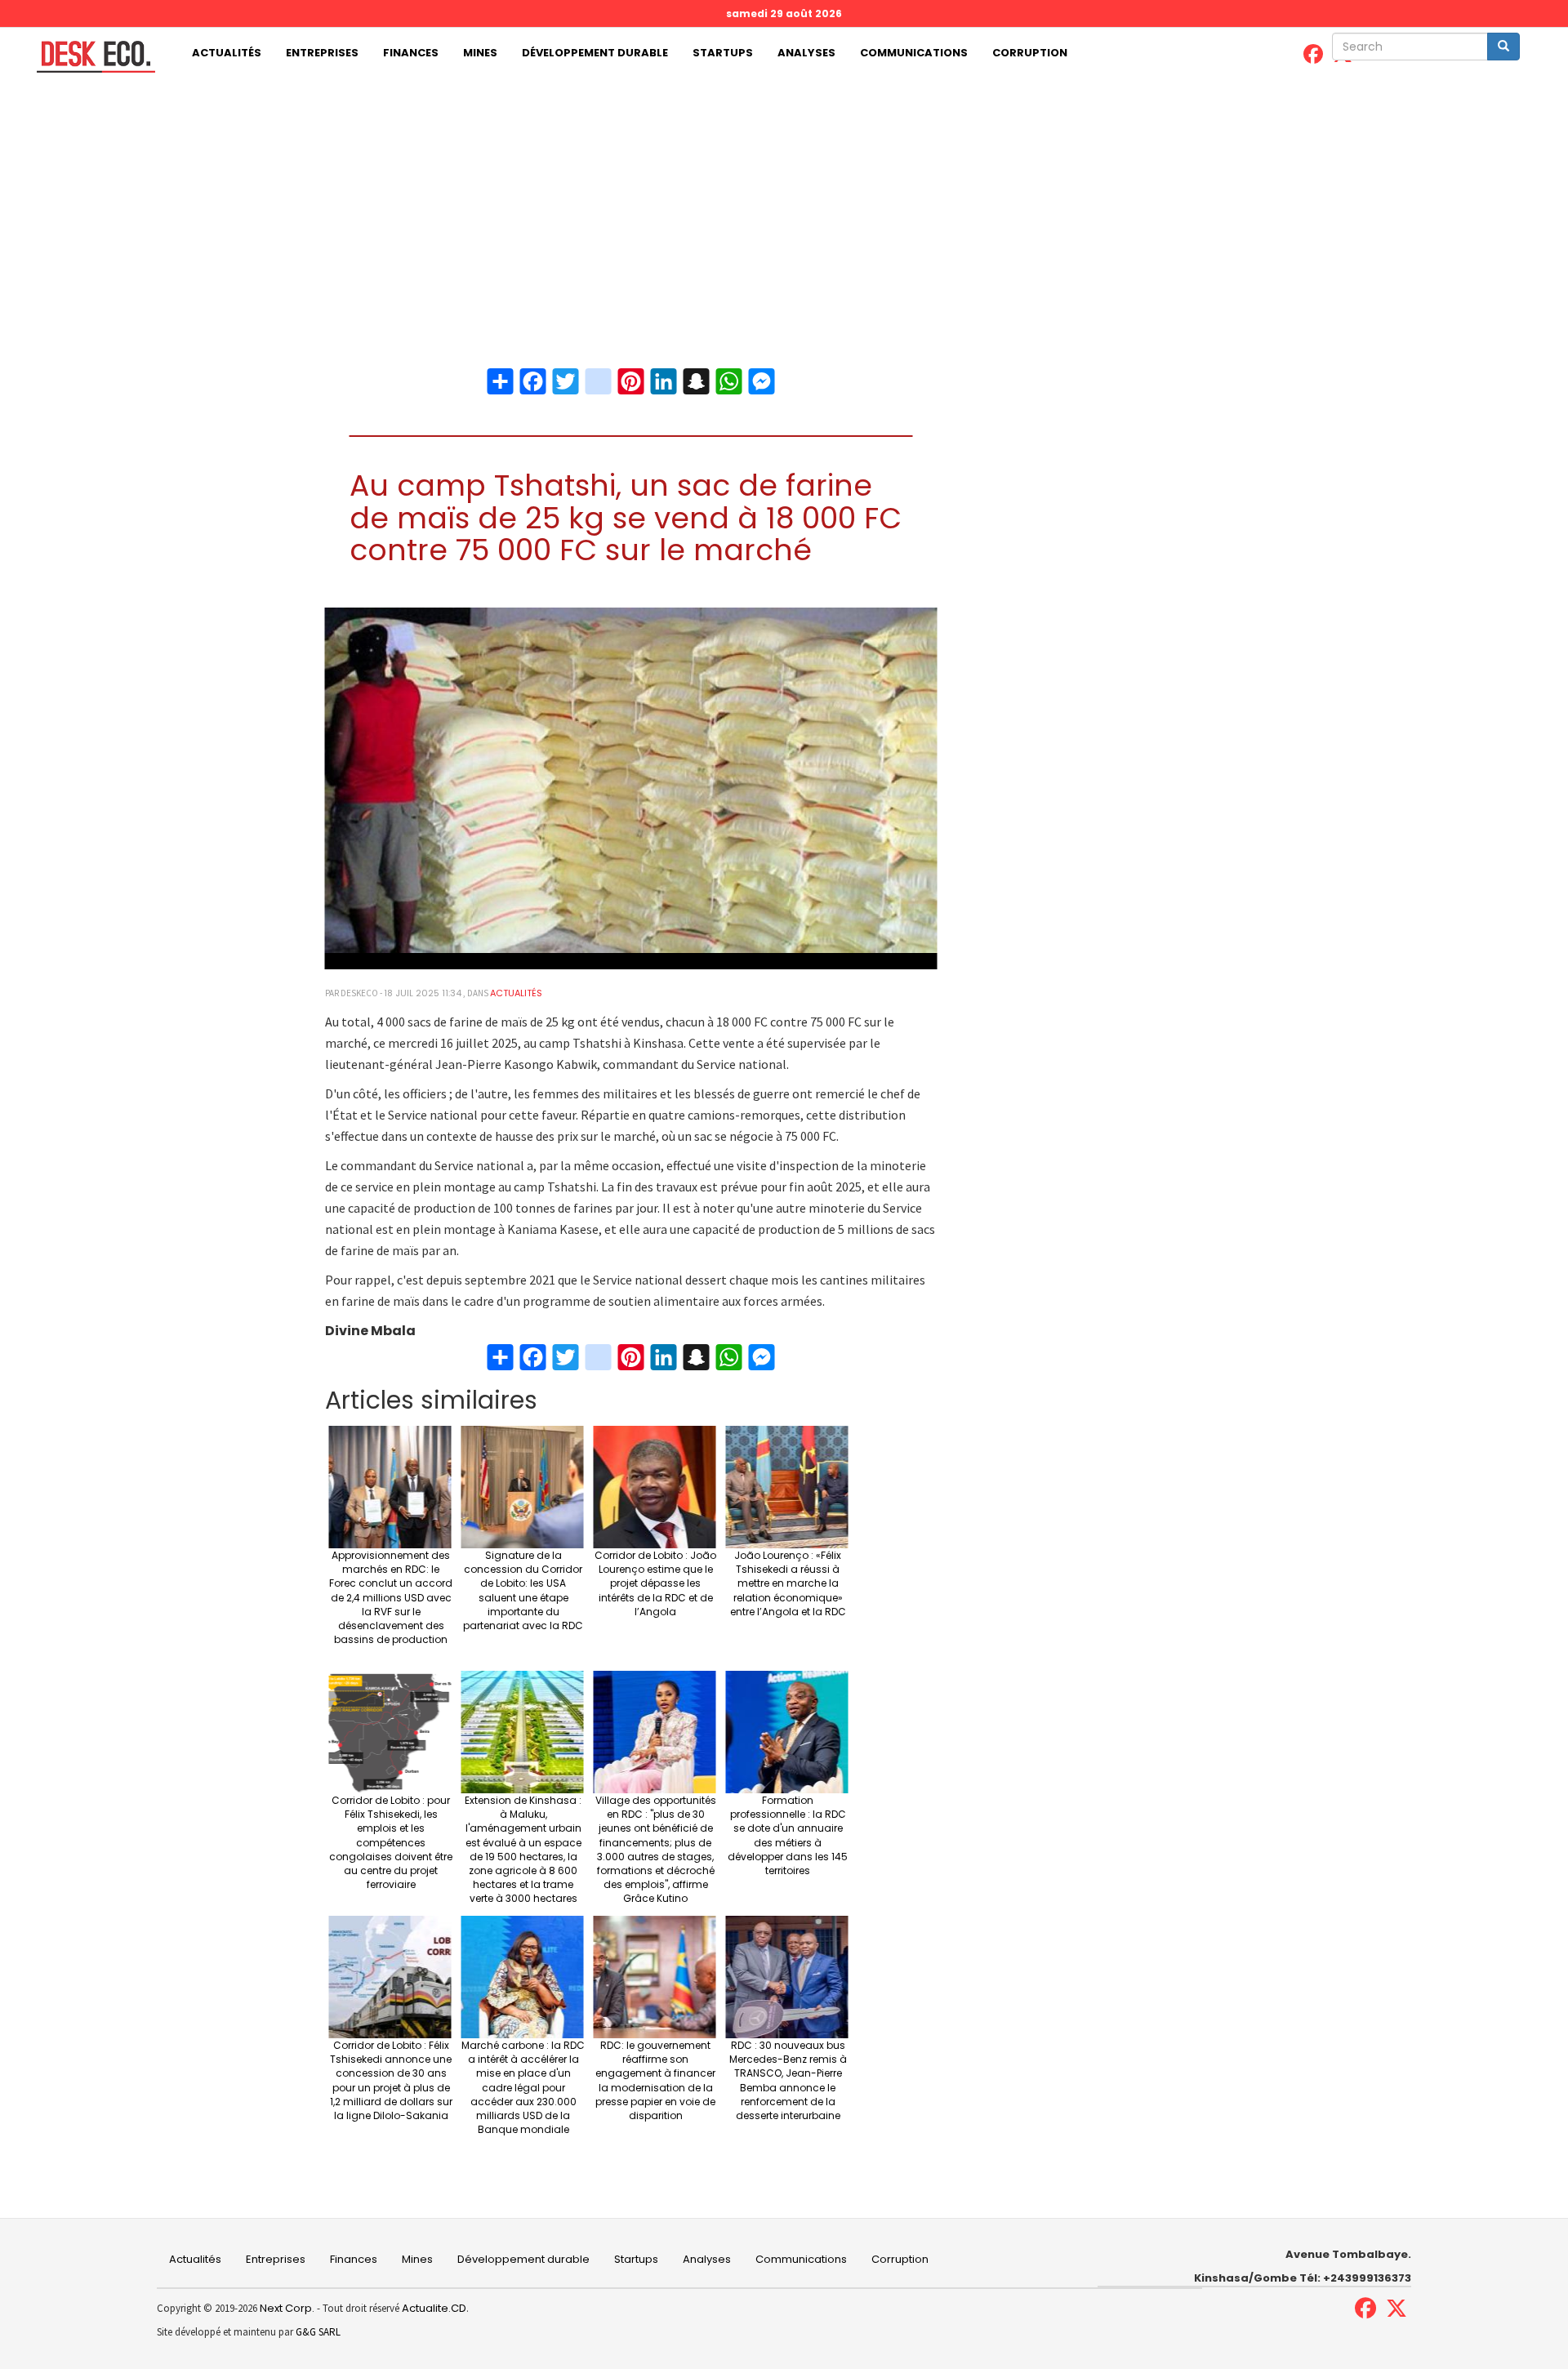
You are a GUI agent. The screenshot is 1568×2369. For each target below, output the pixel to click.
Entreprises (322, 53)
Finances (411, 53)
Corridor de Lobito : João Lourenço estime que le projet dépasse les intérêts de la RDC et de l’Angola (655, 1583)
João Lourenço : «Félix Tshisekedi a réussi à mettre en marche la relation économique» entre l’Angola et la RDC (788, 1583)
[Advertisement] (784, 202)
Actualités (227, 53)
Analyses (806, 53)
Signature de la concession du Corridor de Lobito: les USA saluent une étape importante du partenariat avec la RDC (523, 1590)
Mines (480, 53)
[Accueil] (90, 57)
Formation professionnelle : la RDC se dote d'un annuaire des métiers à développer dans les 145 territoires (788, 1835)
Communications (914, 53)
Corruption (1030, 53)
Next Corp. (287, 2308)
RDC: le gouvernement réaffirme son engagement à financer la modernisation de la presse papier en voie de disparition (655, 2080)
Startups (723, 53)
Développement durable (595, 53)
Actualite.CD (433, 2308)
